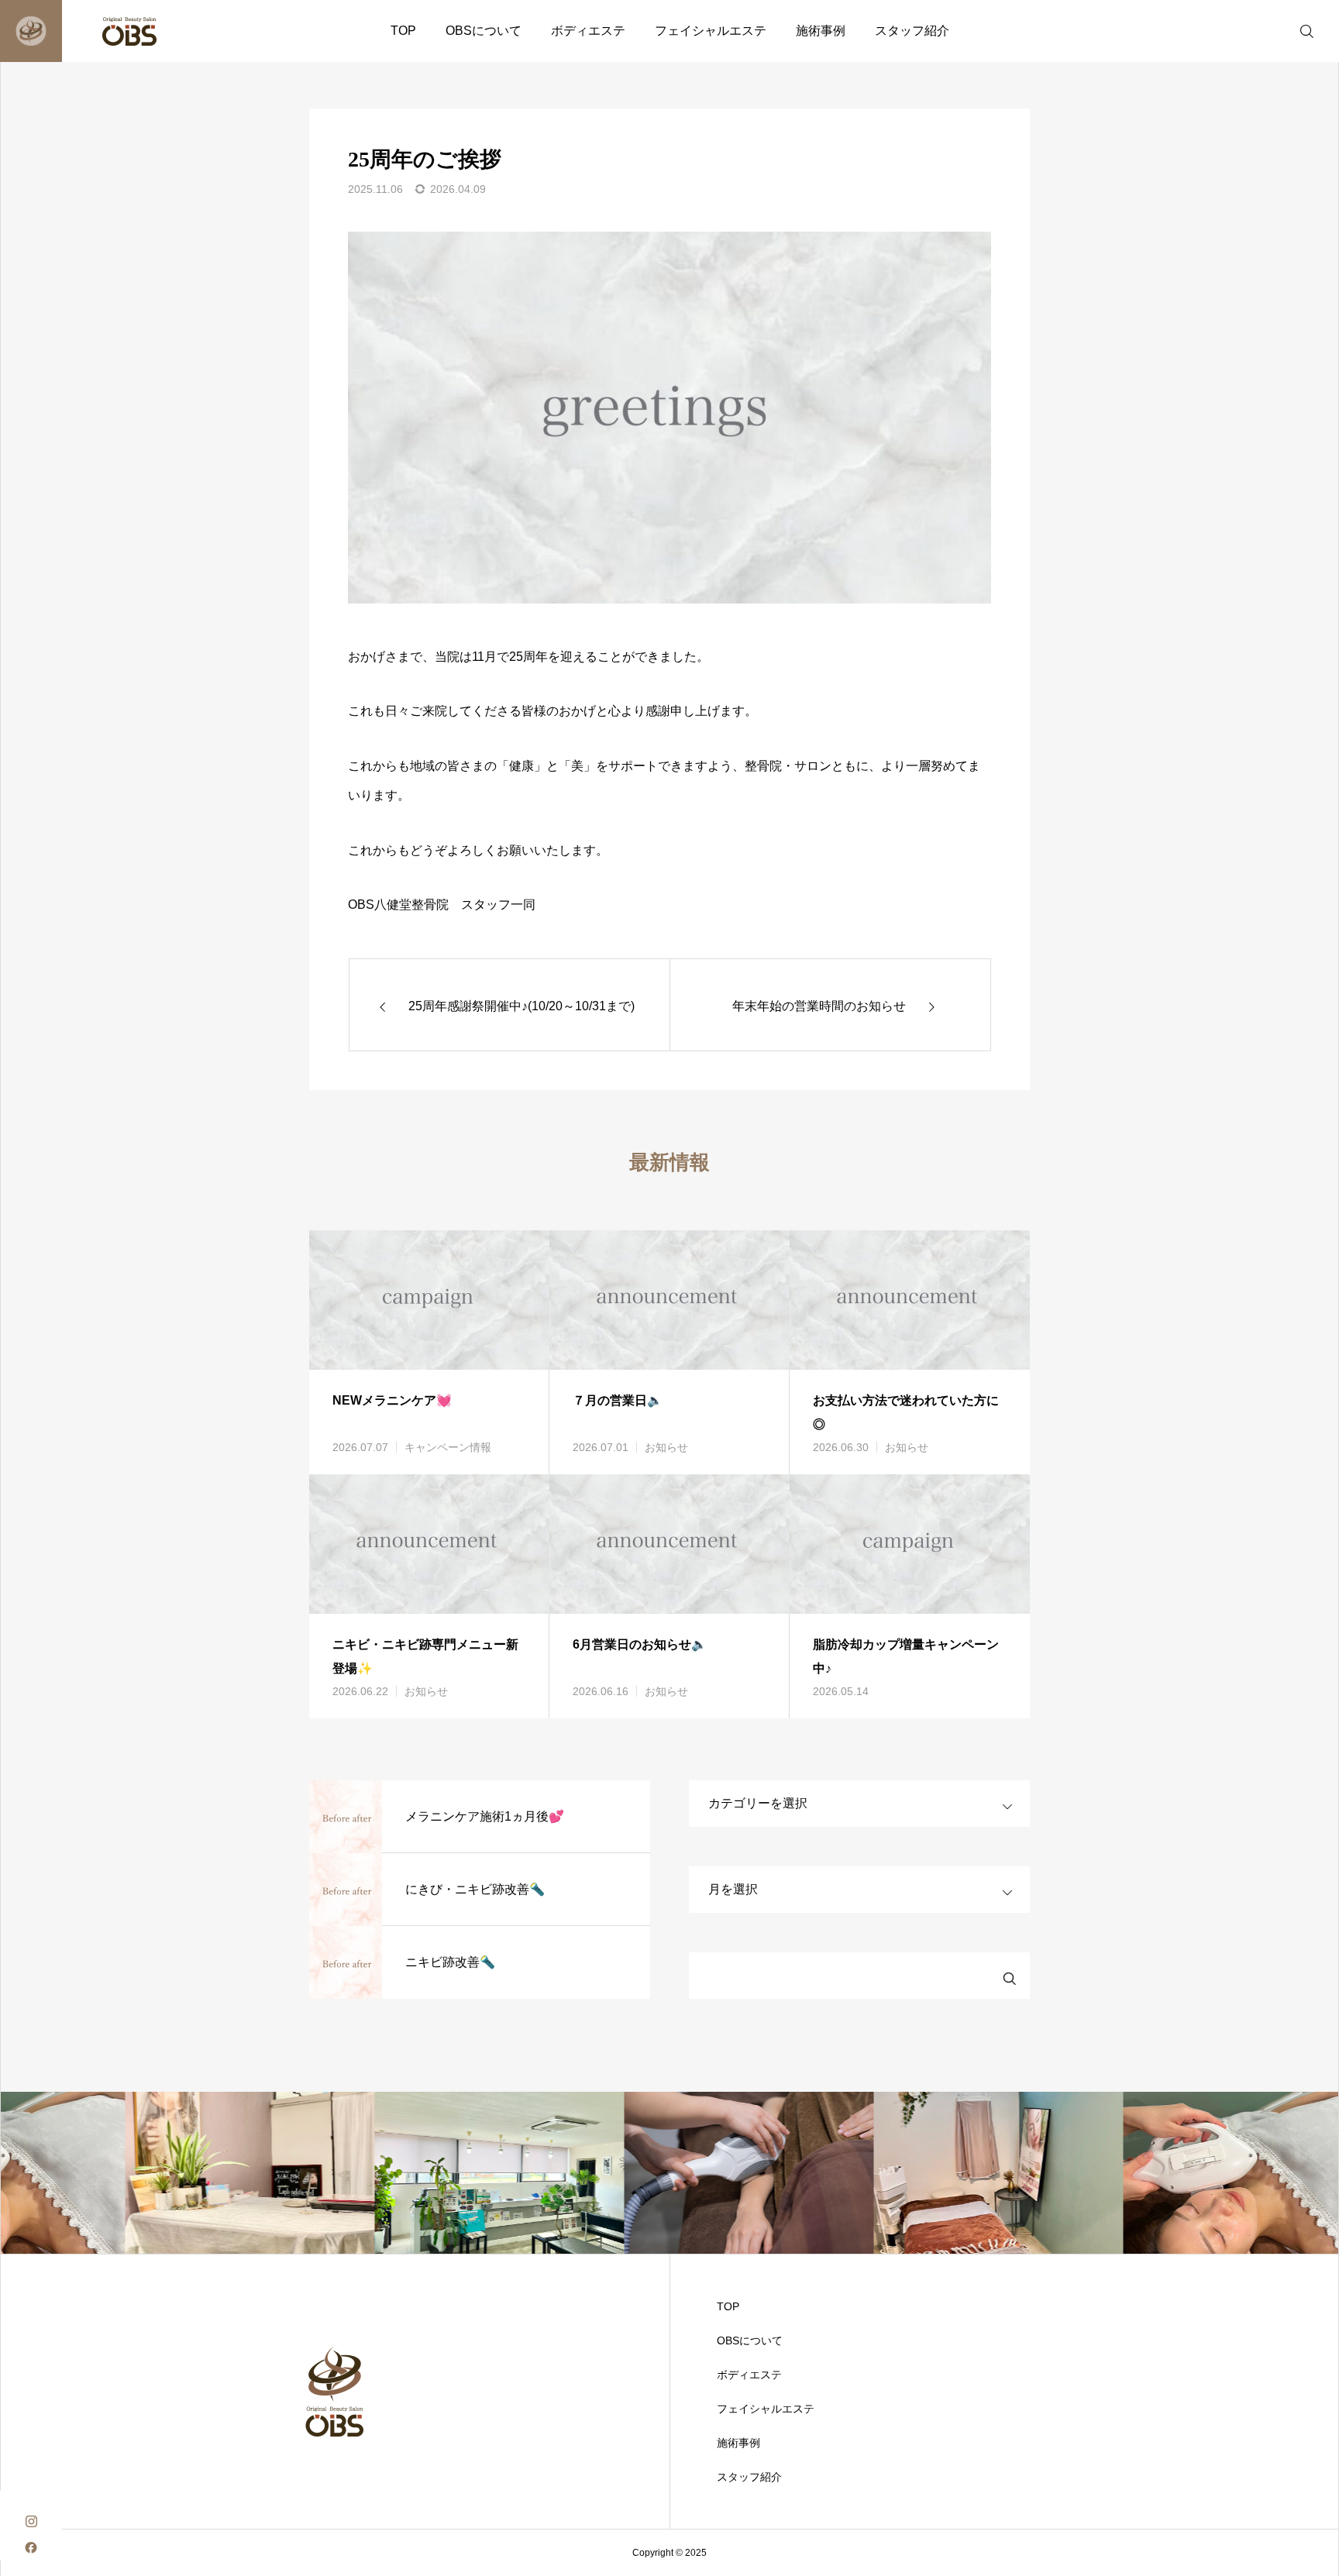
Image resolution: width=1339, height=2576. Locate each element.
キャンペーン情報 (448, 1447)
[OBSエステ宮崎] (99, 31)
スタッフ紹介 (912, 31)
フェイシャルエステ (711, 31)
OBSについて (484, 31)
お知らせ (666, 1447)
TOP (403, 31)
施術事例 (821, 31)
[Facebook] (31, 2547)
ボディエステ (588, 31)
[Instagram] (31, 2520)
